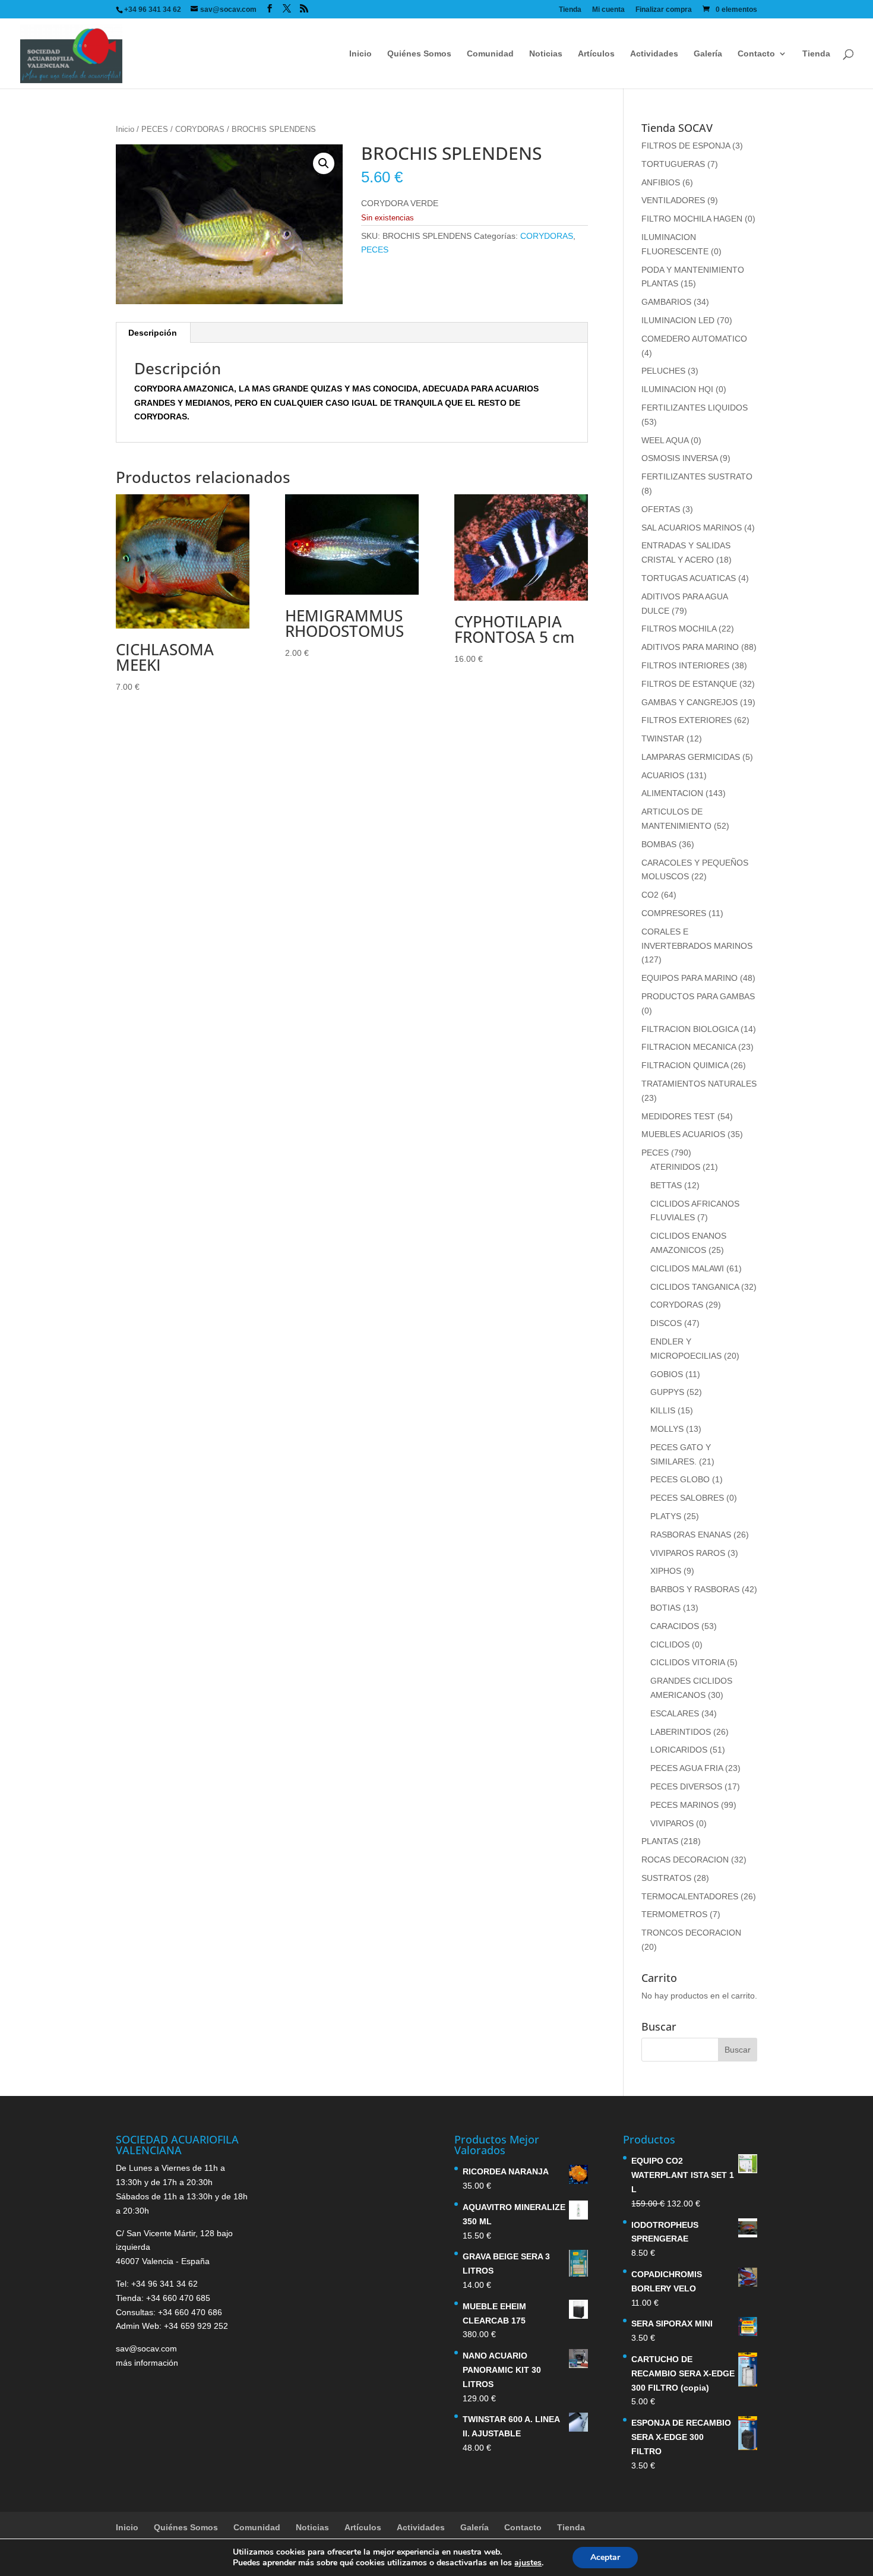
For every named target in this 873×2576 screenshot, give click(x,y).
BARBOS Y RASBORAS (695, 1589)
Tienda (570, 10)
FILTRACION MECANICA (689, 1047)
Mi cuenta (608, 10)
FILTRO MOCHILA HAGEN (692, 219)
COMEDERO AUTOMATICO (694, 339)
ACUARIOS (663, 775)
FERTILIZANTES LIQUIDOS (695, 408)
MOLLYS (667, 1429)
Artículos (596, 54)
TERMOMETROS (674, 1914)
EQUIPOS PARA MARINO (689, 978)
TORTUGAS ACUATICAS (689, 578)
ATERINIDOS (675, 1167)
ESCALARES (675, 1713)
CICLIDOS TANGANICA (695, 1287)
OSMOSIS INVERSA (679, 458)
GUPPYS (667, 1392)
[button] (324, 163)
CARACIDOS (675, 1626)
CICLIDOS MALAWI (687, 1268)
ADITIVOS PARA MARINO (690, 647)
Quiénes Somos (419, 54)
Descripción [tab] (153, 333)
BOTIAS (665, 1608)
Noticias (546, 54)
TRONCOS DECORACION (691, 1933)
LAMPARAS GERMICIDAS (691, 757)
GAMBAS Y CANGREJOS (689, 702)
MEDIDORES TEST (678, 1116)
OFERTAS (661, 509)
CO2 (650, 895)
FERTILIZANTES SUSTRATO (697, 476)
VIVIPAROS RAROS (688, 1553)
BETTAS (666, 1185)
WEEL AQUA (665, 440)
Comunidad (490, 54)
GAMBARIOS (666, 302)
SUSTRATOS (666, 1878)
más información (147, 2363)
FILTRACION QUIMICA (685, 1065)
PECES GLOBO (680, 1479)
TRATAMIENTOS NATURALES (699, 1084)
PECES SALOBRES (687, 1498)
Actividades (654, 54)
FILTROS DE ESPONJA (686, 146)
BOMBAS (659, 844)
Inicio (360, 54)
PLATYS (666, 1516)
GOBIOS (667, 1374)
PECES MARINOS (684, 1805)
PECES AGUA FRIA (687, 1768)
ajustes (528, 2563)
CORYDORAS (200, 129)
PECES (155, 129)
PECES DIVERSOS (686, 1786)
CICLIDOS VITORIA (687, 1662)
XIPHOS (666, 1571)
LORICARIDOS (679, 1750)
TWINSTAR (663, 738)
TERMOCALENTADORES (690, 1896)
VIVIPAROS (672, 1823)
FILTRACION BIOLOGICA (690, 1029)
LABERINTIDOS (681, 1732)
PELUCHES (663, 371)
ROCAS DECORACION (685, 1860)
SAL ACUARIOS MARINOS (692, 528)
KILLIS (663, 1410)
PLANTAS (660, 1841)
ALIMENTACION (672, 793)
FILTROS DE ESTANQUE (689, 684)
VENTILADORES (673, 200)
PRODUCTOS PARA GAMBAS (698, 996)
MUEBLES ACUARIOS (683, 1134)
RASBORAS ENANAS (691, 1535)
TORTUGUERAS (673, 164)
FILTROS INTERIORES (685, 665)
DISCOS (666, 1323)
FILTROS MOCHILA (679, 629)
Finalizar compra (664, 10)
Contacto (756, 54)
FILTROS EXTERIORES (687, 720)
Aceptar (605, 2557)
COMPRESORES (674, 913)
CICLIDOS (670, 1644)
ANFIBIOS (661, 182)
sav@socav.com (146, 2348)
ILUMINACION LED (678, 320)
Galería (708, 54)
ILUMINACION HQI (677, 389)
